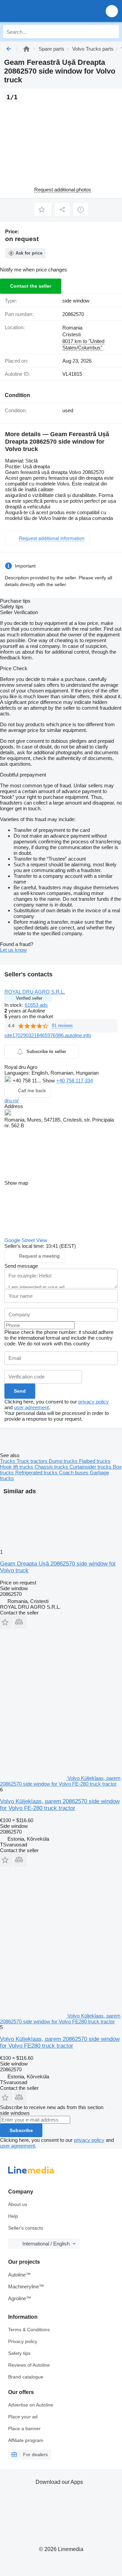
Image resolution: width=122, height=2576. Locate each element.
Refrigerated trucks (37, 1473)
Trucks (8, 1461)
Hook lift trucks (17, 1467)
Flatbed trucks (95, 1461)
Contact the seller (31, 286)
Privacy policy (23, 2341)
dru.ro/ (12, 1100)
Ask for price (29, 253)
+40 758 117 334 (75, 1081)
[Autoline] (26, 49)
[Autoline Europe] (44, 11)
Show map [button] (16, 1183)
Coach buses (74, 1473)
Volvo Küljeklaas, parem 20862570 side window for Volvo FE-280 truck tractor (60, 1805)
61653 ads (36, 1005)
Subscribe (21, 2130)
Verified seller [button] (29, 998)
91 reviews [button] (62, 1026)
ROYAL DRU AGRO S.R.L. (35, 992)
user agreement (31, 1407)
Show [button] (49, 1081)
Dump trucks (64, 1461)
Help (13, 2216)
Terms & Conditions (29, 2330)
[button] (112, 11)
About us (18, 2204)
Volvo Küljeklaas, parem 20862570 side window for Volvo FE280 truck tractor (60, 2042)
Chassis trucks (52, 1467)
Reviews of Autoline (29, 2365)
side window (76, 301)
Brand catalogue (26, 2377)
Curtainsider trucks (91, 1467)
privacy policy (94, 1402)
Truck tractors (33, 1461)
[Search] (112, 32)
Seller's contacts (26, 2228)
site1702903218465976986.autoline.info (48, 1035)
